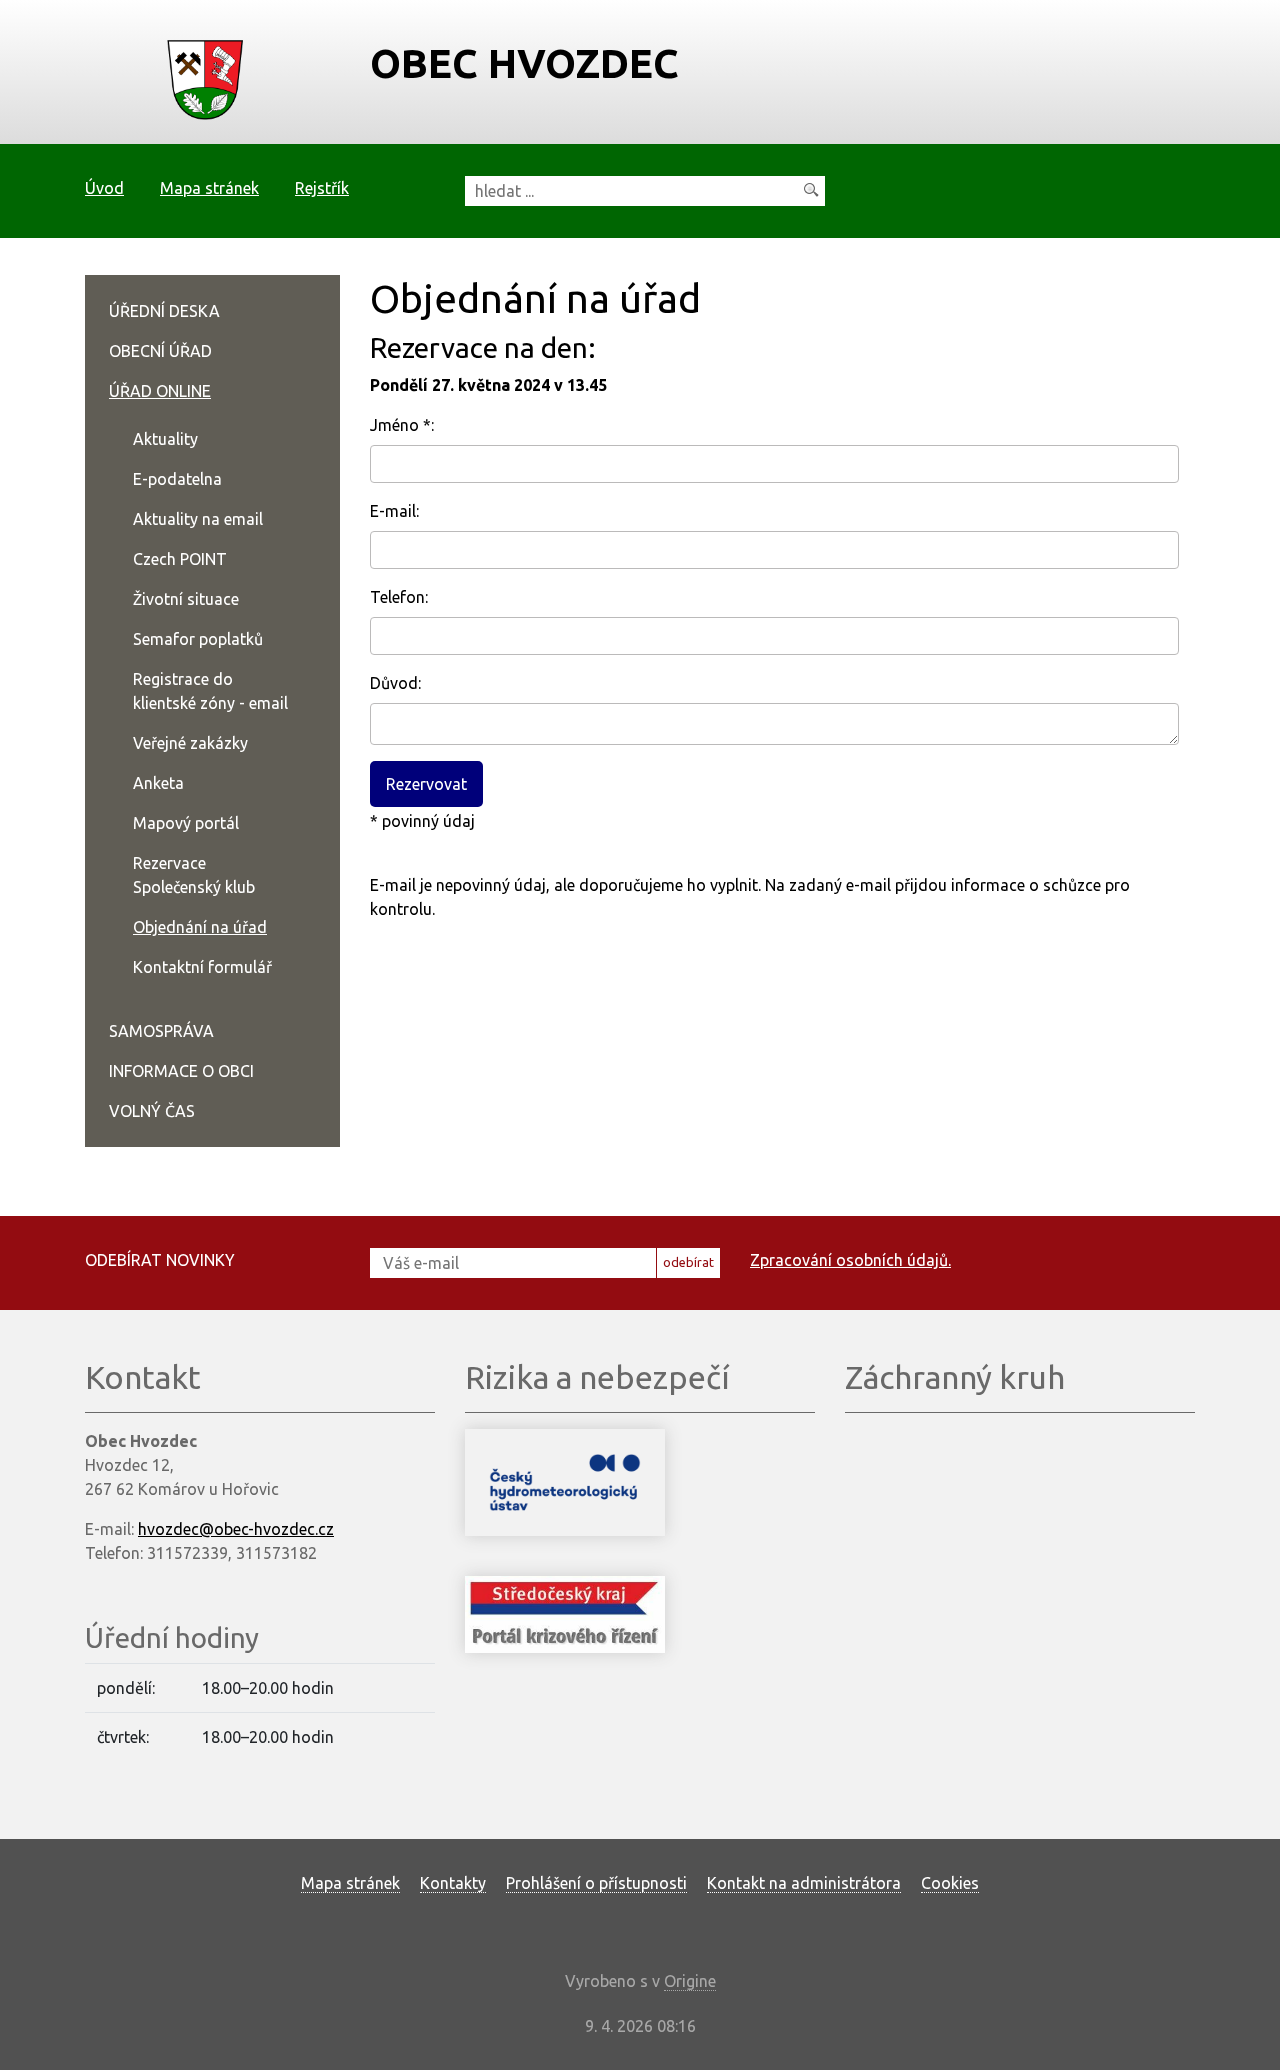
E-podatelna (177, 479)
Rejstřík (322, 188)
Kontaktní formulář (202, 967)
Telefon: (399, 597)
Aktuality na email (198, 519)
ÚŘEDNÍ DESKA (164, 311)
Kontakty (453, 1883)
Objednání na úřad (200, 927)
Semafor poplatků (198, 639)
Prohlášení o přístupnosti (596, 1883)
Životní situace (186, 599)
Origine (690, 1981)
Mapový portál (186, 823)
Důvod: (395, 683)
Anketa (158, 783)
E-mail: (394, 511)
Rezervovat (426, 784)
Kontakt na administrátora (804, 1883)
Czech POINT (180, 559)
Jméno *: (402, 425)
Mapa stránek (209, 188)
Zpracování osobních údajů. (850, 1260)
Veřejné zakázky (190, 743)
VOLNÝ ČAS (152, 1111)
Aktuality (165, 439)
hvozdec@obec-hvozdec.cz (236, 1529)
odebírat (688, 1262)
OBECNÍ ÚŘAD (160, 351)
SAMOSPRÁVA (161, 1031)
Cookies (950, 1883)
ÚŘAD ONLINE (160, 391)
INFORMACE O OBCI (181, 1071)
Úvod (104, 188)
